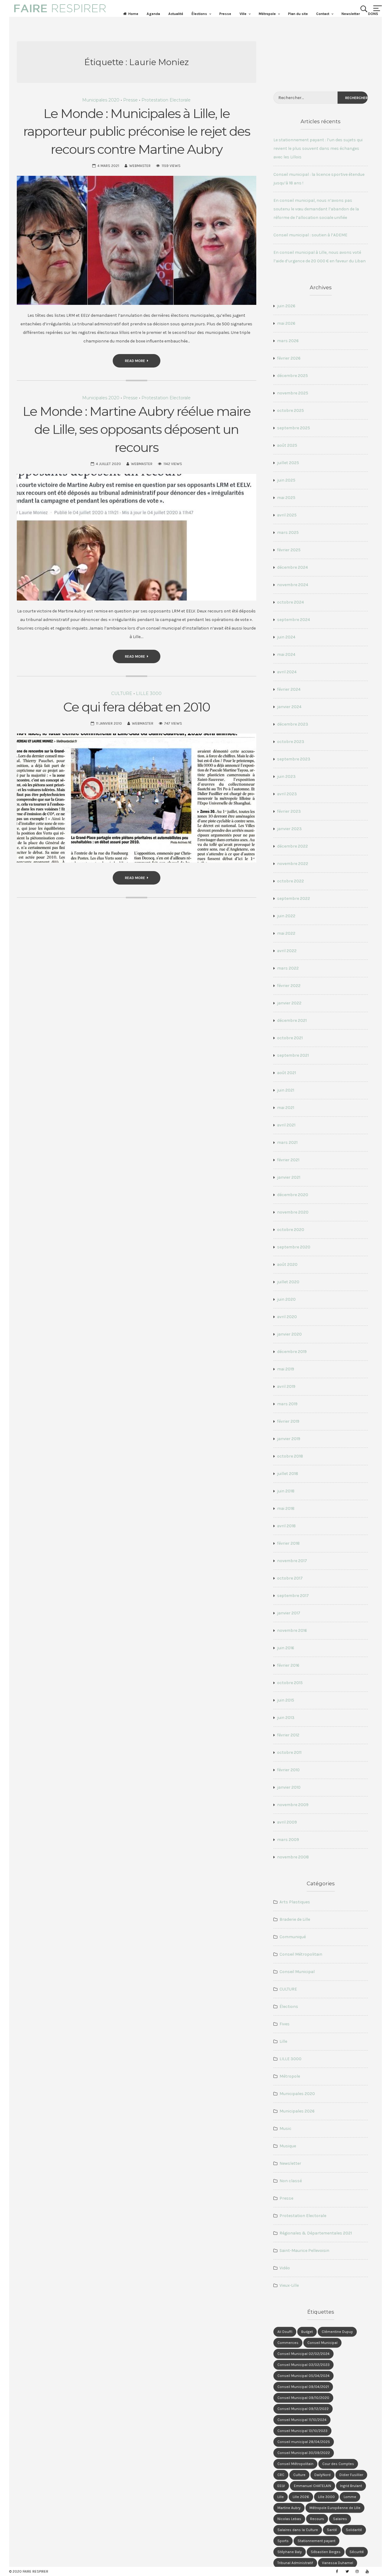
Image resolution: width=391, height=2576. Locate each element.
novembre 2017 (292, 1561)
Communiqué (293, 1937)
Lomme (350, 2497)
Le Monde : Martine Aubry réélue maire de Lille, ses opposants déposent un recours (137, 429)
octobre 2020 (291, 1230)
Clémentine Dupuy (337, 2332)
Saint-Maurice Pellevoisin (304, 2251)
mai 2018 (286, 1508)
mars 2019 (287, 1404)
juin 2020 (286, 1299)
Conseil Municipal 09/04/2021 (303, 2387)
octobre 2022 (291, 881)
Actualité (176, 14)
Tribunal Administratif (295, 2563)
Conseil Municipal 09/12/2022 (303, 2409)
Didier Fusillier (351, 2475)
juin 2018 (286, 1491)
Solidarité (354, 2530)
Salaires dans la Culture (298, 2530)
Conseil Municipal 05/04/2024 (303, 2376)
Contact (323, 14)
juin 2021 (286, 1090)
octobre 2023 (291, 742)
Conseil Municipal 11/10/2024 (302, 2420)
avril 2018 (286, 1526)
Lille (283, 2041)
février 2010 (288, 1770)
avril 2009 (287, 1822)
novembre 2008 (293, 1857)
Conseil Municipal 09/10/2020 (303, 2398)
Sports (283, 2541)
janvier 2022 (289, 1003)
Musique (288, 2146)
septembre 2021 (293, 1055)
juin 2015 (286, 1700)
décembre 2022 (292, 846)
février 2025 (289, 550)
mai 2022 (286, 933)
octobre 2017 (290, 1578)
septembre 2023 (294, 759)
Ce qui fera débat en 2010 (137, 707)
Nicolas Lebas (289, 2519)
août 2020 (287, 1264)
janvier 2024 (289, 707)
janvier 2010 (289, 1787)
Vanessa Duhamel (338, 2563)
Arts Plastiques (295, 1902)
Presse (225, 14)
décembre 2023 (293, 724)
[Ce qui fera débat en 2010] (137, 798)
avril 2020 (287, 1317)
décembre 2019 (292, 1352)
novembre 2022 (293, 864)
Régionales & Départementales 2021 (316, 2233)
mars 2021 (287, 1142)
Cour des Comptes (338, 2464)
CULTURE (122, 693)
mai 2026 (286, 323)
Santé (332, 2530)
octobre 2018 (290, 1456)
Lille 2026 (301, 2497)
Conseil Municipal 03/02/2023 (303, 2365)
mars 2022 (288, 968)
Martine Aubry (289, 2508)
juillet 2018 (288, 1474)
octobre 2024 (291, 602)
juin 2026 (286, 306)
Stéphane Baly (290, 2552)
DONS (373, 14)
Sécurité (357, 2552)
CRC (281, 2475)
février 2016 (288, 1665)
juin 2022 (286, 916)
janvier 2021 (289, 1177)
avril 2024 (287, 672)
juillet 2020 (288, 1282)
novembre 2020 (293, 1212)
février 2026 (289, 358)
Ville (243, 14)
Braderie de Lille (295, 1919)
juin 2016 (286, 1648)
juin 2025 (286, 480)
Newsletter (351, 14)
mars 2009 (288, 1840)
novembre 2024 (293, 585)
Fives (285, 2024)
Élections (199, 14)
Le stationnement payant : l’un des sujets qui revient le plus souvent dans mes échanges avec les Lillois (318, 148)
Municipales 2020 (101, 100)
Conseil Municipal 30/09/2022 (304, 2453)
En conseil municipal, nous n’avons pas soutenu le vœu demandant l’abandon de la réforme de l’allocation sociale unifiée (316, 209)
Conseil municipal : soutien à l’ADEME (310, 235)
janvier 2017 (289, 1613)
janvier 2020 (289, 1334)
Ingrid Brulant (351, 2486)
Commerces (288, 2343)
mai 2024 (286, 654)
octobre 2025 (291, 410)
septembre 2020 (294, 1247)
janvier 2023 (289, 829)
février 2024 (289, 689)
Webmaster (140, 166)
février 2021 (288, 1160)
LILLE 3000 (149, 693)
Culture (299, 2475)
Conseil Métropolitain (301, 1954)
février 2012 (288, 1735)
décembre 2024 (292, 567)
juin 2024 (286, 637)
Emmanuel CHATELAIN (312, 2486)
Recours (317, 2519)
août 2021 (287, 1073)
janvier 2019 (289, 1439)
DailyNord (322, 2475)
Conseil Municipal (297, 1972)
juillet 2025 (288, 463)
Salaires (340, 2519)
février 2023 (289, 811)
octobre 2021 (290, 1038)
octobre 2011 (289, 1752)
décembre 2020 (293, 1195)
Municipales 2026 (297, 2111)
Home (133, 14)
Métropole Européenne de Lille (335, 2508)
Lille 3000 (326, 2497)
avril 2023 (287, 794)
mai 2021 (286, 1108)
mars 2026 (288, 341)
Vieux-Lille (289, 2285)
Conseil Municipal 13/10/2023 (302, 2431)
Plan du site (298, 14)
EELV (281, 2486)
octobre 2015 (290, 1683)
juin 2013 (286, 1718)
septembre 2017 (293, 1596)
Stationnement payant (316, 2541)
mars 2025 (288, 532)
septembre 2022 (294, 898)
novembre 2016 (292, 1630)
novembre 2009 (293, 1805)
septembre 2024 (294, 620)
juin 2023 (286, 776)
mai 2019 (286, 1369)
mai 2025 (286, 498)
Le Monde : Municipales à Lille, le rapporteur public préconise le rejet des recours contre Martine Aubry (137, 131)
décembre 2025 (292, 376)
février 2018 (288, 1543)
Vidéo (285, 2268)
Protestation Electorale (166, 100)
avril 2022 (287, 951)
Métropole (267, 14)
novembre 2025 (293, 393)
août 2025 (287, 445)
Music (285, 2129)
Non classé (291, 2181)
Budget (307, 2332)
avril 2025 (287, 515)
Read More (135, 361)
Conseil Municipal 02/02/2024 (303, 2354)
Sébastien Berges (326, 2552)
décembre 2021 (292, 1020)
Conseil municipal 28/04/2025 (304, 2442)
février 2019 (288, 1421)
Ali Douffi (285, 2332)
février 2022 (289, 986)
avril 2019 (286, 1386)
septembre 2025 (294, 428)
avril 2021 (286, 1125)
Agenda (153, 14)
